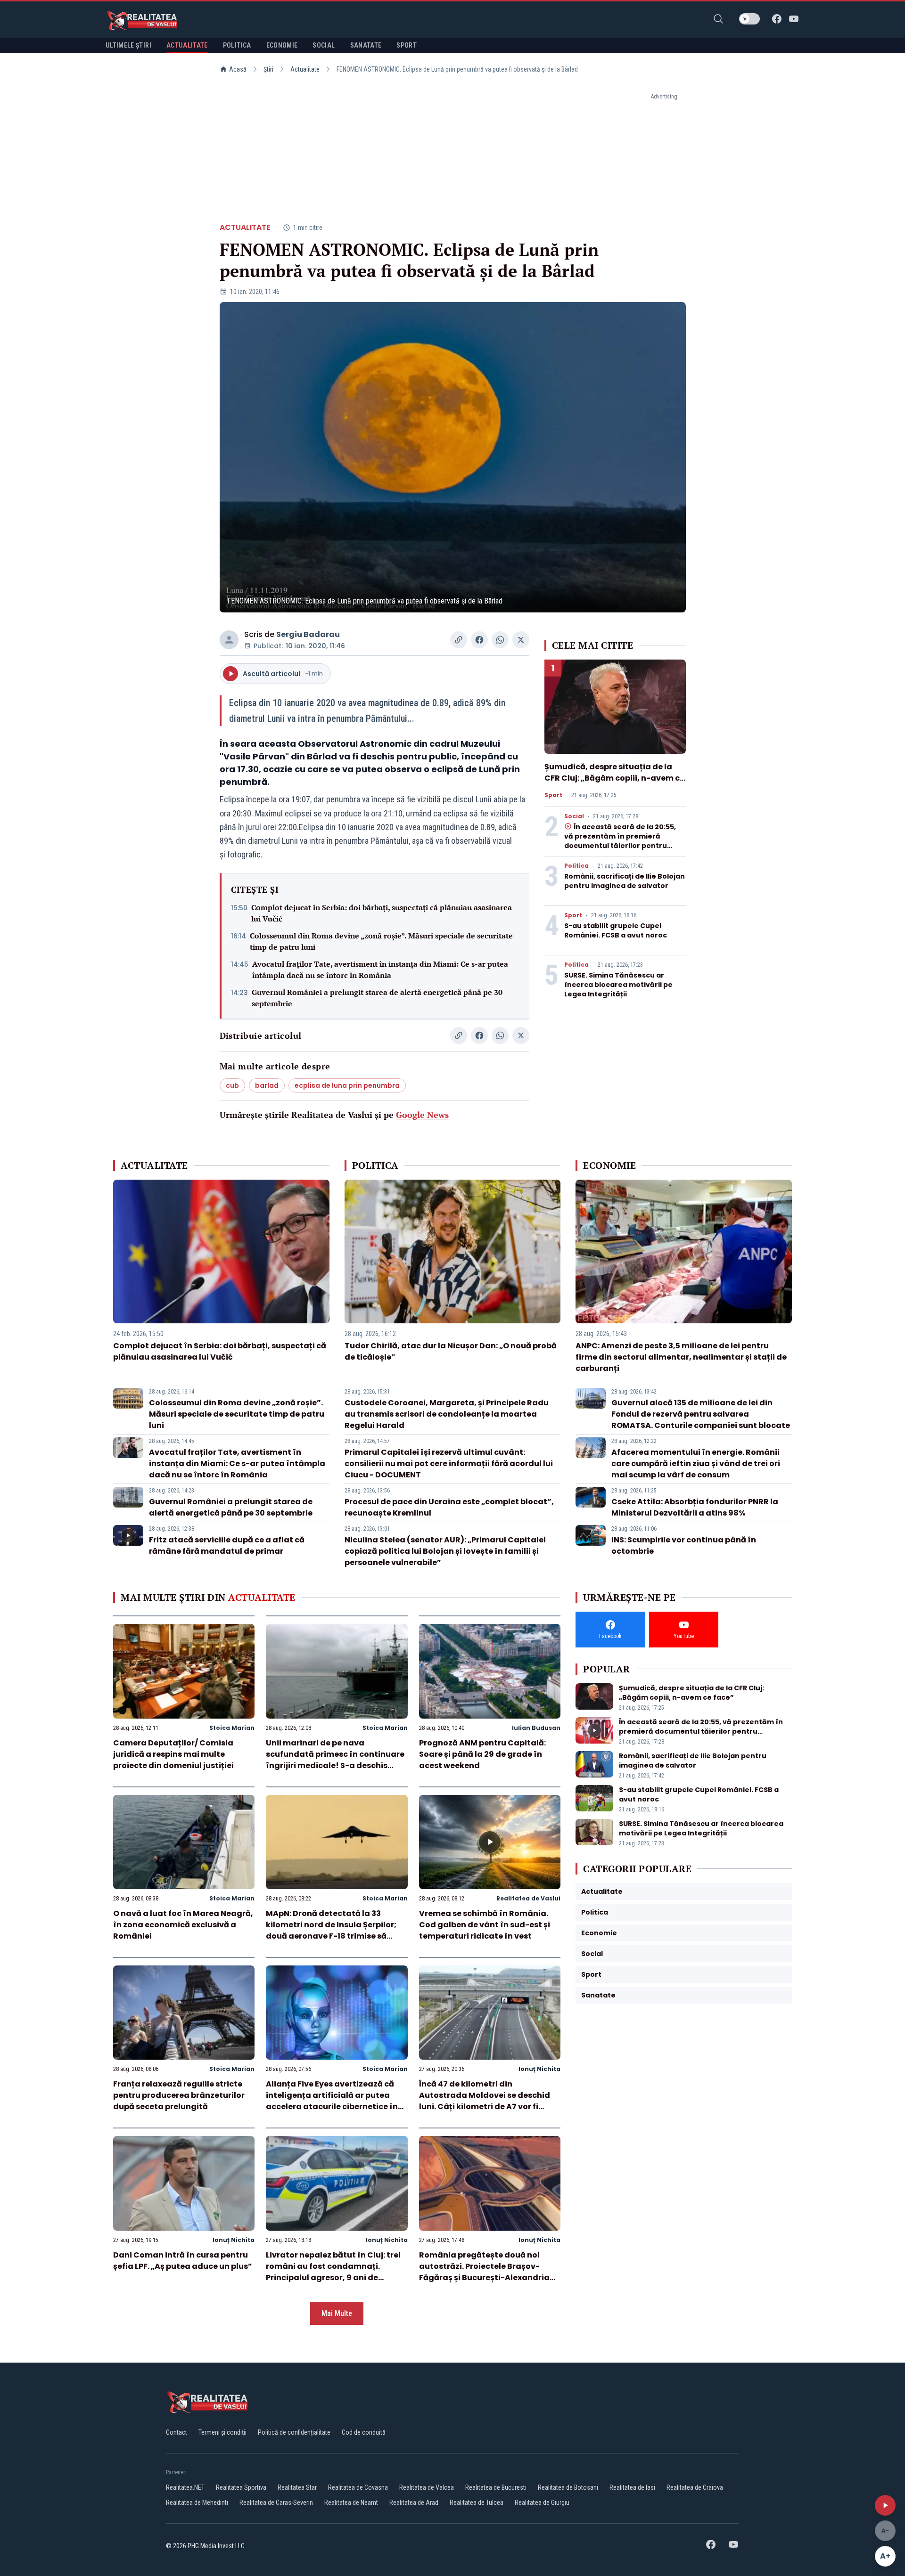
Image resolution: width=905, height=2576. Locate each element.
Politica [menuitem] (237, 45)
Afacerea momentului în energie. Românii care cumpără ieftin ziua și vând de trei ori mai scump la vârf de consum (696, 1463)
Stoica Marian (232, 1728)
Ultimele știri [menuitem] (128, 45)
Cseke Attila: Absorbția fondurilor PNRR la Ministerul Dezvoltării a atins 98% (695, 1507)
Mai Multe (337, 2313)
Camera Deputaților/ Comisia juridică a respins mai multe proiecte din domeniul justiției (173, 1754)
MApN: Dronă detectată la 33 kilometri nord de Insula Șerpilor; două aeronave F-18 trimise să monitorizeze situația (331, 1930)
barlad (267, 1085)
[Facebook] (777, 19)
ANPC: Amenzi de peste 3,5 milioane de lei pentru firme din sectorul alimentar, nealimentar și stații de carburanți (681, 1357)
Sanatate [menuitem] (366, 45)
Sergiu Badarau (308, 634)
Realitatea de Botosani (568, 2487)
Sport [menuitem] (407, 45)
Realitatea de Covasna (358, 2487)
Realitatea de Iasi (632, 2487)
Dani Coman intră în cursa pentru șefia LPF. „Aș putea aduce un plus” (183, 2261)
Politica (576, 866)
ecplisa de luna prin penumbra (347, 1085)
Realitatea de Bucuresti (496, 2487)
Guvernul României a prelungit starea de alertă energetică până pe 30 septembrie (377, 998)
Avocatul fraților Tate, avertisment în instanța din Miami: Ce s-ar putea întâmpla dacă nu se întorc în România (380, 970)
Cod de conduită (364, 2432)
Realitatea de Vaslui (528, 1898)
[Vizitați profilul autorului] (229, 640)
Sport (553, 795)
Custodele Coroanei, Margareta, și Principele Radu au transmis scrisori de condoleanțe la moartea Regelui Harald (447, 1414)
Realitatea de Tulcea (477, 2503)
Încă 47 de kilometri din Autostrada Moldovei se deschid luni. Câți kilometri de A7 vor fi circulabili (485, 2101)
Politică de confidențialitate (294, 2432)
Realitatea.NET (185, 2487)
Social (574, 816)
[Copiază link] (459, 640)
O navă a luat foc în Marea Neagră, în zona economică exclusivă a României (183, 1925)
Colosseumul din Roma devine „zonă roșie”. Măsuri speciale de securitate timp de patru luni (381, 941)
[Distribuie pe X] (521, 640)
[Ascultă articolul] (885, 2505)
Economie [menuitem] (282, 45)
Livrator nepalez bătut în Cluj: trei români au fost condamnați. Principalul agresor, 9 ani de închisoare (333, 2272)
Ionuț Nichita (539, 2069)
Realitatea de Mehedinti (197, 2503)
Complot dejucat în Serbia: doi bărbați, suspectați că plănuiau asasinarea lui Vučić (382, 913)
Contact (177, 2432)
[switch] (749, 19)
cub (232, 1085)
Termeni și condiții (222, 2432)
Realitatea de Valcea (427, 2487)
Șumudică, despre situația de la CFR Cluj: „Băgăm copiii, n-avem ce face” (614, 778)
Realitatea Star (297, 2487)
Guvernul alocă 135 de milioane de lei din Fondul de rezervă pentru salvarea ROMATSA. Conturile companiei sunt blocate (701, 1414)
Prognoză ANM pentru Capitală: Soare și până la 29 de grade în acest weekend (482, 1754)
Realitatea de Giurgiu (542, 2503)
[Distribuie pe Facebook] (479, 640)
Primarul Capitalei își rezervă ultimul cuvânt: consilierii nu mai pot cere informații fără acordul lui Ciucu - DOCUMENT (449, 1463)
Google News (422, 1115)
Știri (268, 69)
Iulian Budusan (536, 1728)
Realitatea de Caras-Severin (276, 2503)
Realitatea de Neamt (351, 2503)
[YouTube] (794, 19)
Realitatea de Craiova (695, 2487)
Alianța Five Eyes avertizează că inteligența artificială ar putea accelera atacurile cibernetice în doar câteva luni (332, 2101)
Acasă (238, 69)
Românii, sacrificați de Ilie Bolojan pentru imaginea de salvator (625, 881)
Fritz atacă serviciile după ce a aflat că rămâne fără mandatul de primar (227, 1545)
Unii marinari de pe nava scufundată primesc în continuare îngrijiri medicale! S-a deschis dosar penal (335, 1760)
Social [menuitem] (324, 45)
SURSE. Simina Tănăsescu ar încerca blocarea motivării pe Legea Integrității (618, 985)
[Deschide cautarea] (718, 19)
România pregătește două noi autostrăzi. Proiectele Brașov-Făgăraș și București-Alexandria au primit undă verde (484, 2272)
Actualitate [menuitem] (187, 45)
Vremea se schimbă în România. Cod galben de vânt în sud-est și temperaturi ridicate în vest (485, 1925)
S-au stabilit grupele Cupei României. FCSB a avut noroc (616, 930)
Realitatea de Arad (414, 2503)
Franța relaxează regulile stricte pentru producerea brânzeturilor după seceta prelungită (179, 2095)
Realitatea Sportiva (241, 2487)
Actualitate (305, 69)
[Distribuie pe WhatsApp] (500, 640)
